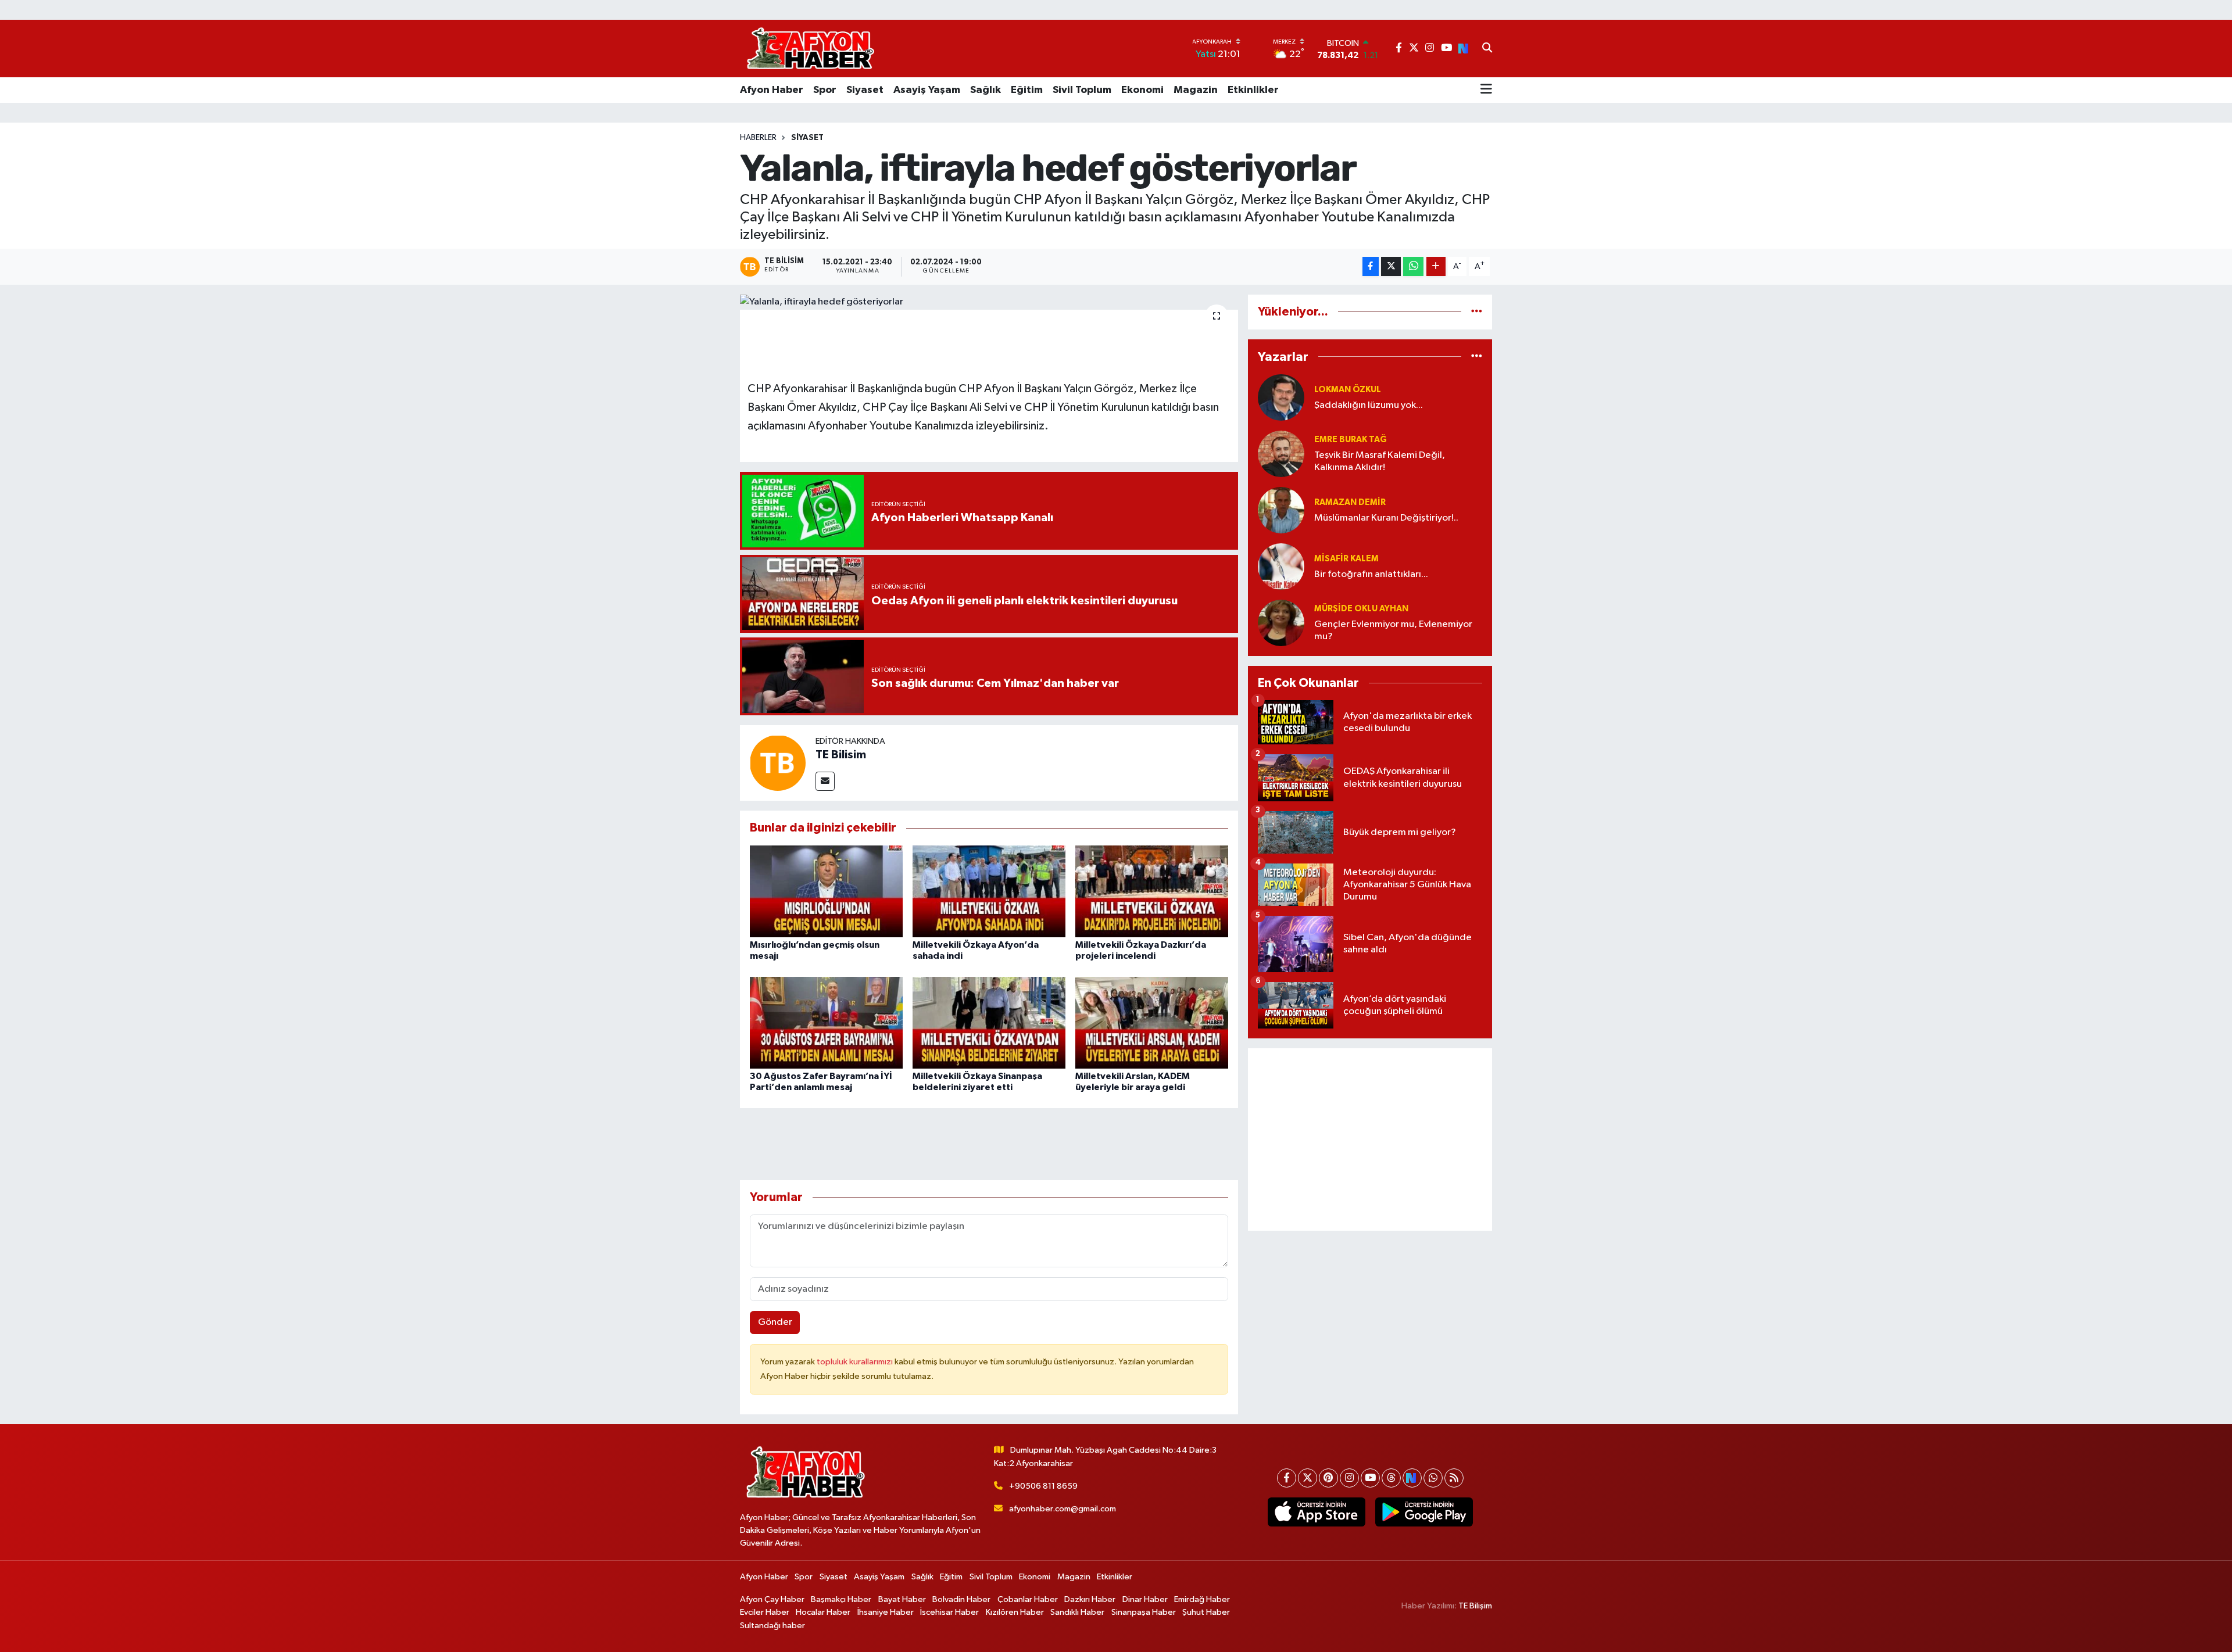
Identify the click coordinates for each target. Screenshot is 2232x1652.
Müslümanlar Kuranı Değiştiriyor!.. (1386, 518)
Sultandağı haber (772, 1626)
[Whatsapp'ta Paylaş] (1413, 266)
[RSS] (1454, 1478)
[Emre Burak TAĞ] (1281, 454)
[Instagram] (1349, 1478)
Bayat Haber (902, 1599)
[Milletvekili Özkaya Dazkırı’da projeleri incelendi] (1152, 891)
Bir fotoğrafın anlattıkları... (1371, 574)
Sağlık (986, 90)
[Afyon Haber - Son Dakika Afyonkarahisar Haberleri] (810, 49)
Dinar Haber (1145, 1599)
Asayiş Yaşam (927, 90)
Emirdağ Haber (1202, 1599)
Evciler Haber (765, 1612)
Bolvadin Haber (961, 1599)
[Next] (1412, 1478)
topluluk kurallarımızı (856, 1362)
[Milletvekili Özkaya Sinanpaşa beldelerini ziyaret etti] (989, 1022)
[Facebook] (1287, 1478)
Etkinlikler (1253, 90)
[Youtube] (1370, 1478)
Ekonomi (1142, 90)
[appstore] (1316, 1512)
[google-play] (1424, 1512)
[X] (1308, 1478)
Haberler (758, 138)
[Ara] (1487, 49)
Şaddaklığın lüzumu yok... (1369, 405)
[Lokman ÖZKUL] (1281, 397)
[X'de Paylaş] (1391, 266)
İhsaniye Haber (886, 1612)
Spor (825, 90)
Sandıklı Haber (1077, 1612)
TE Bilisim (841, 755)
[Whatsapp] (1433, 1478)
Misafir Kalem (1346, 559)
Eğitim (1027, 90)
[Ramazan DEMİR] (1281, 510)
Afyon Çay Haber (772, 1599)
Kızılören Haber (1015, 1612)
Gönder (775, 1322)
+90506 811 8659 (1043, 1486)
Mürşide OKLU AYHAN (1361, 609)
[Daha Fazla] (1436, 266)
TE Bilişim (1475, 1606)
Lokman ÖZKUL (1348, 390)
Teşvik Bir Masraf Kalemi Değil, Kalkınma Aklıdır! (1380, 461)
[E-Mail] (825, 781)
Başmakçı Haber (841, 1599)
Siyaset (865, 90)
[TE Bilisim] (778, 763)
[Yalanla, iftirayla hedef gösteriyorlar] (989, 302)
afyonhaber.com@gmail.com (1063, 1509)
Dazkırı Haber (1090, 1599)
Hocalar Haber (823, 1612)
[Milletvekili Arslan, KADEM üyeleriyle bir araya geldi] (1152, 1022)
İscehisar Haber (949, 1612)
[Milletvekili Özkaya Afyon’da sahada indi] (989, 891)
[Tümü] (1477, 312)
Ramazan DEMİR (1350, 502)
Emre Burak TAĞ (1351, 440)
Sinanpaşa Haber (1144, 1612)
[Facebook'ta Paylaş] (1371, 266)
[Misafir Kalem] (1281, 566)
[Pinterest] (1328, 1478)
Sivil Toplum (1082, 90)
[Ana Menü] (1486, 90)
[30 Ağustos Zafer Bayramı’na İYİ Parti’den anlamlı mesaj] (826, 1022)
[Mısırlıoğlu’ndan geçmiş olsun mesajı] (826, 891)
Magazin (1196, 90)
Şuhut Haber (1206, 1612)
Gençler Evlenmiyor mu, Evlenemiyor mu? (1393, 630)
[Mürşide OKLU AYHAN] (1281, 623)
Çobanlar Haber (1028, 1599)
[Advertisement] (1370, 1139)
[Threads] (1391, 1478)
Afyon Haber (772, 90)
